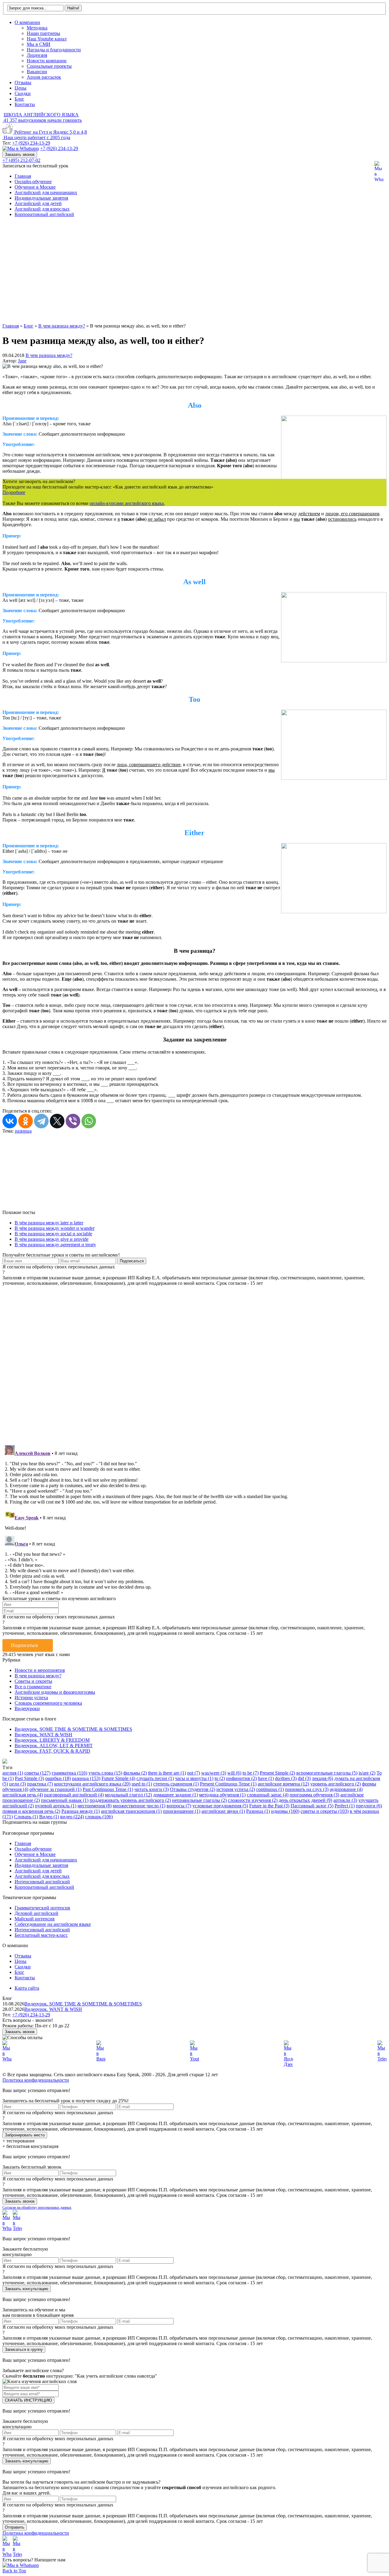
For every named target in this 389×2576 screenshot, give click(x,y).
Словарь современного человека (48, 1703)
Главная (23, 176)
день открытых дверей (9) (305, 1800)
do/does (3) (286, 1778)
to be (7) (251, 1773)
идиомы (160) (285, 1811)
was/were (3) (214, 1773)
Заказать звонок (20, 154)
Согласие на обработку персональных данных (37, 2207)
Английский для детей (38, 203)
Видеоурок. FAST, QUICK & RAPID (52, 1751)
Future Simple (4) (118, 1778)
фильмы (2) (135, 1773)
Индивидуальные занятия (41, 198)
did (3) (304, 1778)
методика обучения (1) (222, 1795)
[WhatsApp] (89, 1121)
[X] (57, 1121)
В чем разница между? (49, 355)
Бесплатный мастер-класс (41, 1935)
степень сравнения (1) (176, 1784)
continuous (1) (270, 1789)
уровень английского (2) (336, 1784)
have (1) (266, 1778)
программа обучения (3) (314, 1795)
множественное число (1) (139, 1806)
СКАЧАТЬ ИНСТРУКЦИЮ (28, 2400)
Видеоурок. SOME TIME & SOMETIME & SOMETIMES (73, 1729)
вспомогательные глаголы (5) (327, 1773)
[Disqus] (194, 1362)
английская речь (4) (23, 1795)
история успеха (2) (236, 1789)
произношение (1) (182, 1811)
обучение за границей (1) (55, 1789)
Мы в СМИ (39, 44)
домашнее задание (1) (176, 1795)
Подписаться (24, 1645)
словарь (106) (99, 1817)
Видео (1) (49, 1817)
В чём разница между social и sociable (53, 1234)
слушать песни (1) (155, 1778)
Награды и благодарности (54, 50)
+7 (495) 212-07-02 (21, 160)
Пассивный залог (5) (312, 1806)
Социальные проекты (49, 66)
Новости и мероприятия (40, 1670)
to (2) (220, 1778)
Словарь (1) (26, 1817)
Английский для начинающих (46, 192)
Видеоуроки (27, 1708)
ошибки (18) (58, 1778)
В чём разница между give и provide (52, 1239)
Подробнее (14, 492)
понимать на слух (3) (307, 1789)
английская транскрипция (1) (131, 1811)
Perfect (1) (345, 1806)
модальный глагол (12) (128, 1795)
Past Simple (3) (29, 1778)
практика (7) (40, 1784)
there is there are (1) (167, 1773)
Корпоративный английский (44, 214)
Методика (37, 28)
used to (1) (142, 1784)
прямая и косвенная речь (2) (31, 1811)
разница (23, 1131)
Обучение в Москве (35, 187)
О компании (27, 22)
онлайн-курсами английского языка (127, 503)
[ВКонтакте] (10, 1121)
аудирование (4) (346, 1789)
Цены (21, 88)
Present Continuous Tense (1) (228, 1784)
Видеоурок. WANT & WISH (43, 1735)
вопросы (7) (179, 1806)
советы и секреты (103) (325, 1811)
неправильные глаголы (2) (199, 1800)
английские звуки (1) (223, 1811)
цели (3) (17, 1784)
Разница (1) (258, 1811)
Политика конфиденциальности (36, 2080)
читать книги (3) (151, 1789)
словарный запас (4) (268, 1795)
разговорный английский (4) (74, 1795)
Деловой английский (36, 1913)
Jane (22, 361)
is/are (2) (367, 1773)
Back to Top (14, 2571)
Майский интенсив (35, 1919)
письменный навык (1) (65, 1800)
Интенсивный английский (42, 1882)
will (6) (234, 1773)
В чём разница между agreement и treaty (55, 1245)
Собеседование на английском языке (53, 1924)
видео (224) (72, 1817)
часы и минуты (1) (194, 1778)
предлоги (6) (369, 1806)
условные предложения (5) (220, 1806)
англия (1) (13, 1773)
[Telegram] (41, 1121)
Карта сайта (27, 1988)
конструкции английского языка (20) (92, 1784)
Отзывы (23, 82)
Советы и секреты (33, 1681)
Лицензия (37, 55)
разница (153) (86, 1778)
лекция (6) (322, 1778)
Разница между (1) (81, 1811)
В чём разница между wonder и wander (55, 1228)
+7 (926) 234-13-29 (31, 143)
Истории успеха (31, 1698)
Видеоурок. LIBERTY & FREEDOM (52, 1740)
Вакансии (37, 72)
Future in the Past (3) (269, 1806)
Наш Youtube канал (47, 39)
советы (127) (37, 1773)
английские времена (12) (283, 1784)
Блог (19, 99)
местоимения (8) (95, 1806)
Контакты (25, 104)
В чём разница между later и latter (49, 1223)
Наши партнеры (43, 33)
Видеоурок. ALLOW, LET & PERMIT (54, 1746)
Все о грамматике (33, 1687)
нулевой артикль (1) (56, 1806)
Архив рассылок (44, 77)
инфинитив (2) (241, 1778)
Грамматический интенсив (42, 1908)
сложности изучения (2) (253, 1800)
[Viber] (73, 1121)
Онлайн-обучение (33, 182)
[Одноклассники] (26, 1121)
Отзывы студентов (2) (193, 1789)
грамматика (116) (69, 1773)
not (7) (194, 1773)
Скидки (23, 93)
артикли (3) (345, 1800)
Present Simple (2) (277, 1773)
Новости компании (47, 61)
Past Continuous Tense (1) (108, 1789)
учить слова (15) (105, 1773)
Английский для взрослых (42, 209)
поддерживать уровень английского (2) (130, 1800)
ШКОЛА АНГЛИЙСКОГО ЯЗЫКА (41, 115)
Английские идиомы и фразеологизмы (55, 1692)
